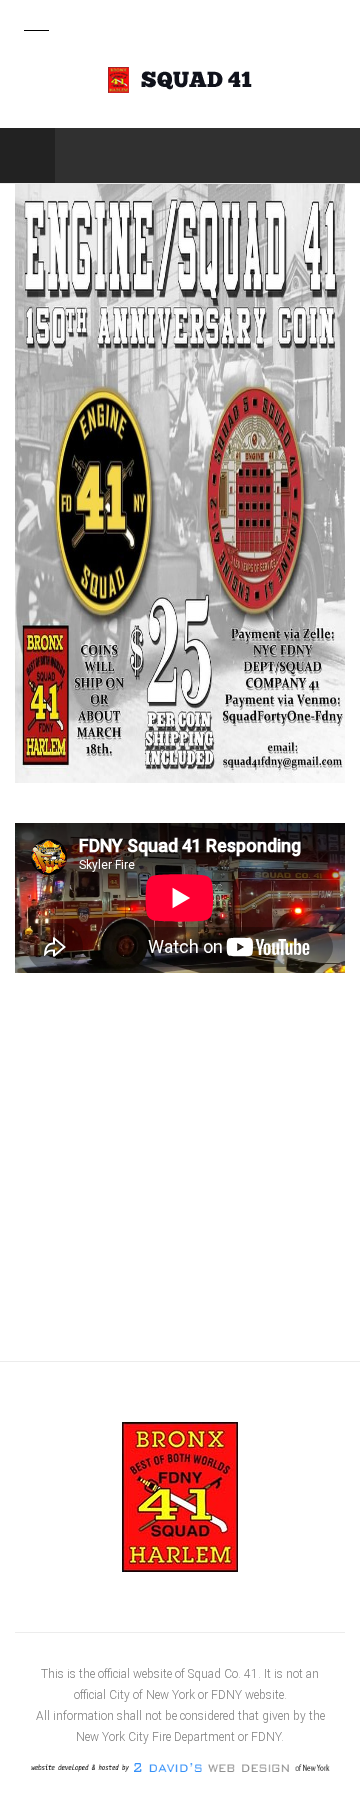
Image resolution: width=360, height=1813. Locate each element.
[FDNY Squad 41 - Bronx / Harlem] (180, 80)
